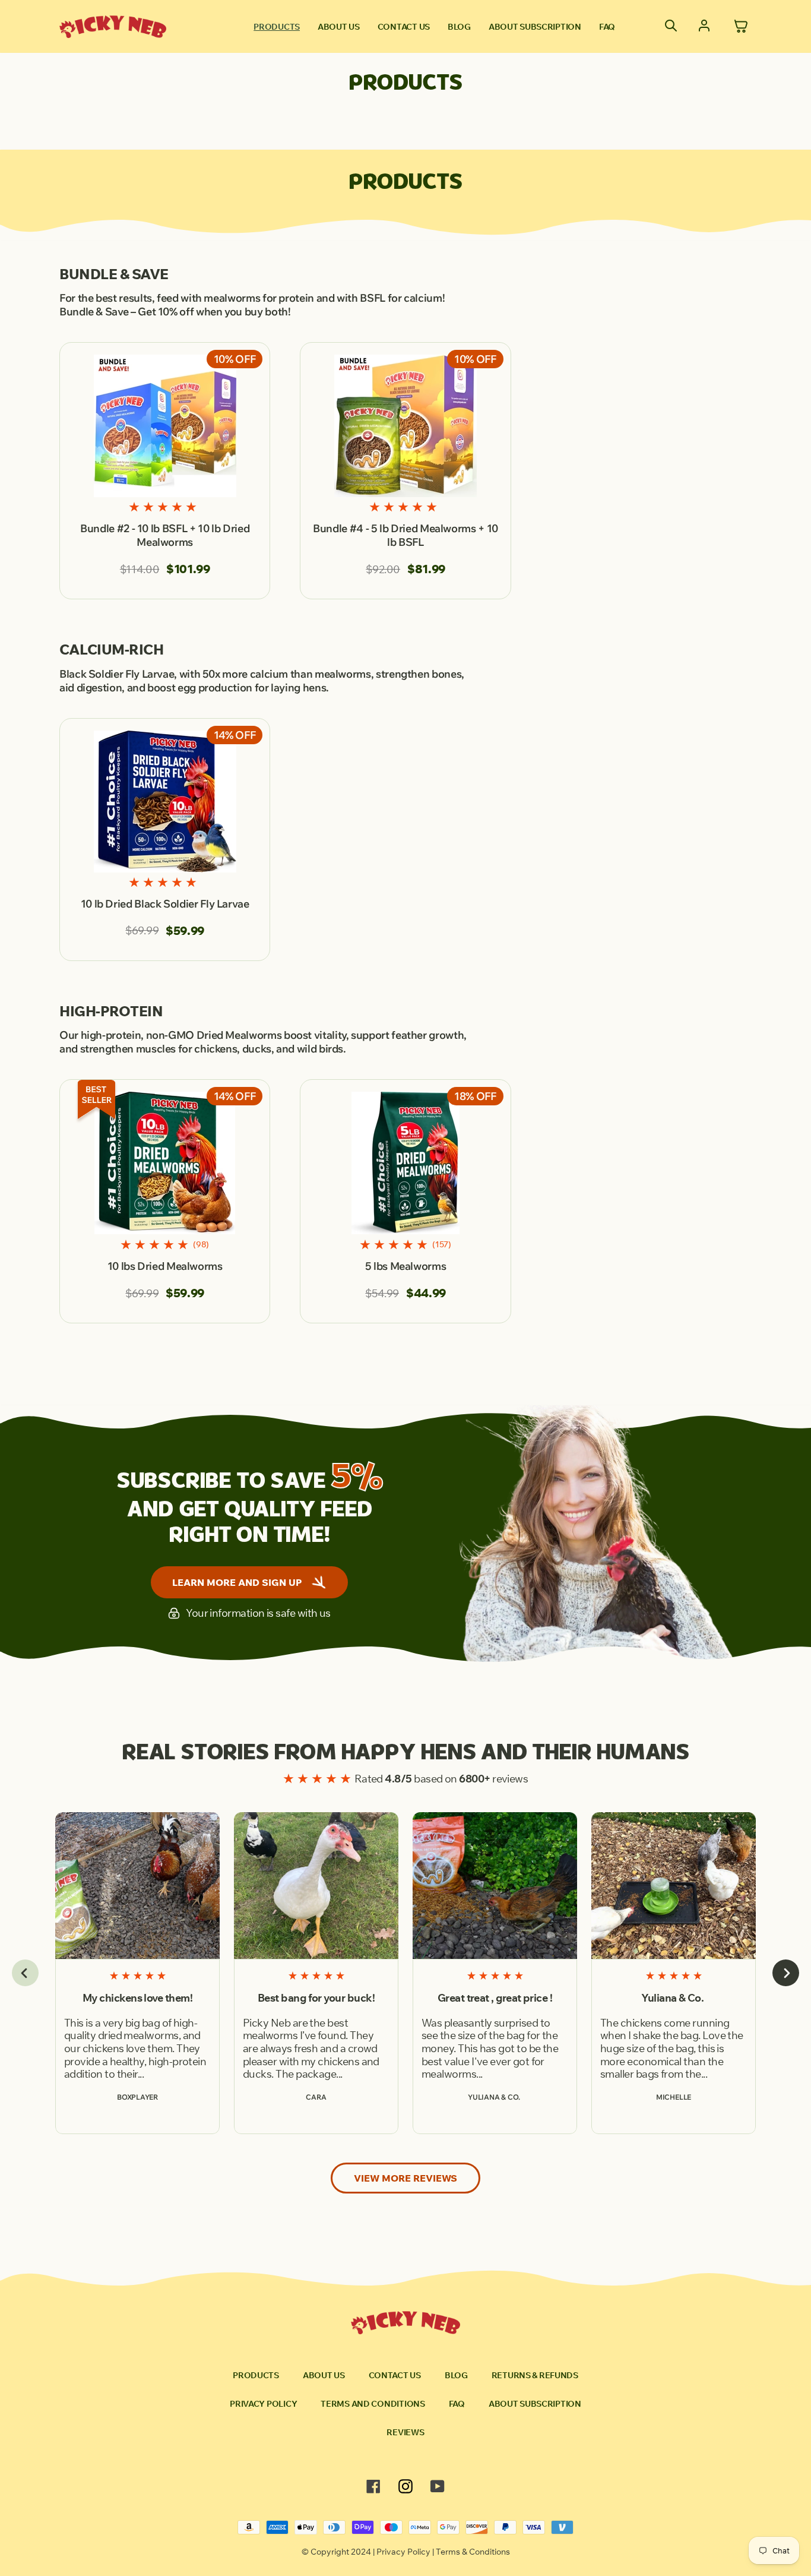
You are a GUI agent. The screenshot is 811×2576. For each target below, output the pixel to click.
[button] (25, 1973)
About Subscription (535, 27)
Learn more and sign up (237, 1582)
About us (339, 27)
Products (277, 27)
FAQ (607, 27)
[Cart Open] (741, 27)
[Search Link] (671, 27)
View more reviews (405, 2178)
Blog (459, 27)
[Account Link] (704, 27)
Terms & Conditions (473, 2552)
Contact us (404, 27)
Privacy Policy (263, 2404)
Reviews (405, 2432)
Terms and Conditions (373, 2404)
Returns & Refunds (535, 2375)
